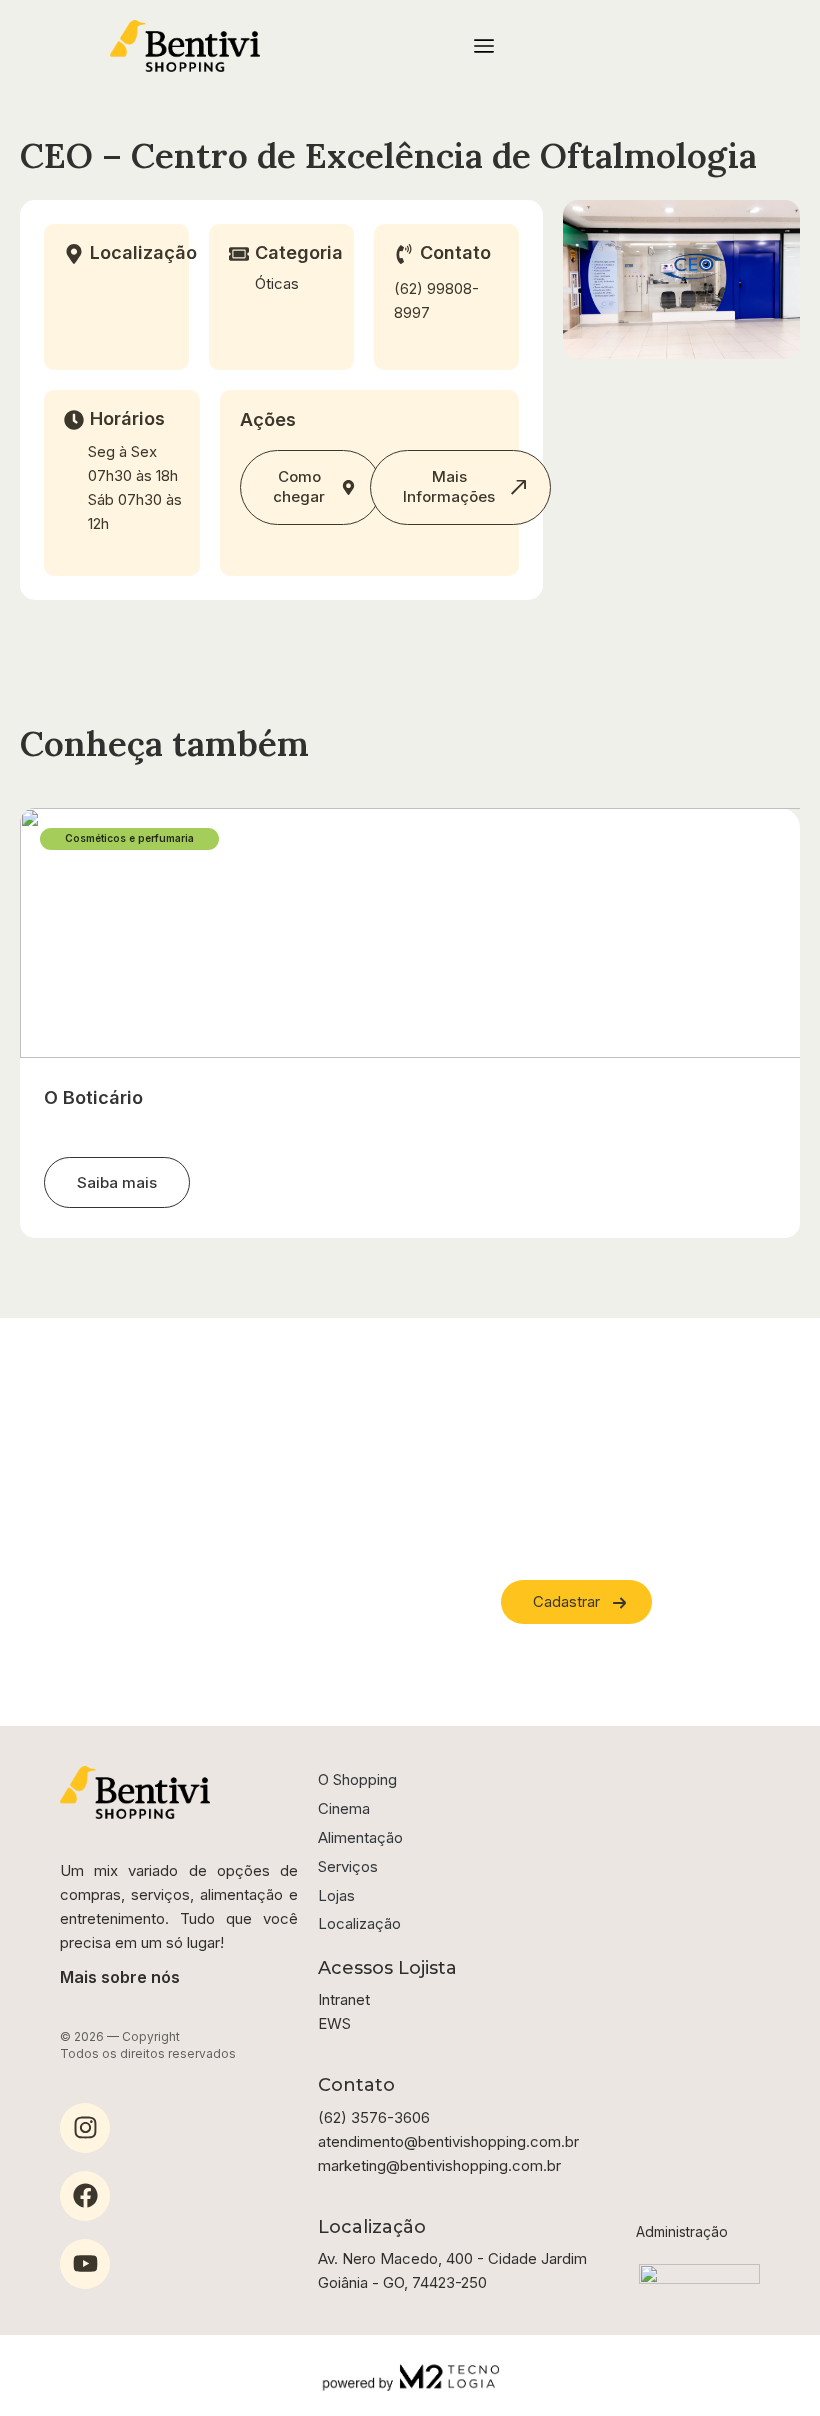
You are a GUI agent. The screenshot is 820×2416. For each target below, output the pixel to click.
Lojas (336, 1895)
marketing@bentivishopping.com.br (439, 2165)
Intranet (344, 1999)
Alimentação (360, 1837)
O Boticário (93, 1097)
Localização (359, 1923)
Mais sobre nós (120, 1977)
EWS (334, 2023)
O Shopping (357, 1779)
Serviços (348, 1866)
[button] (117, 1183)
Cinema (344, 1808)
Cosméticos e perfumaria (129, 838)
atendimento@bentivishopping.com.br (448, 2141)
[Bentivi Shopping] (185, 46)
